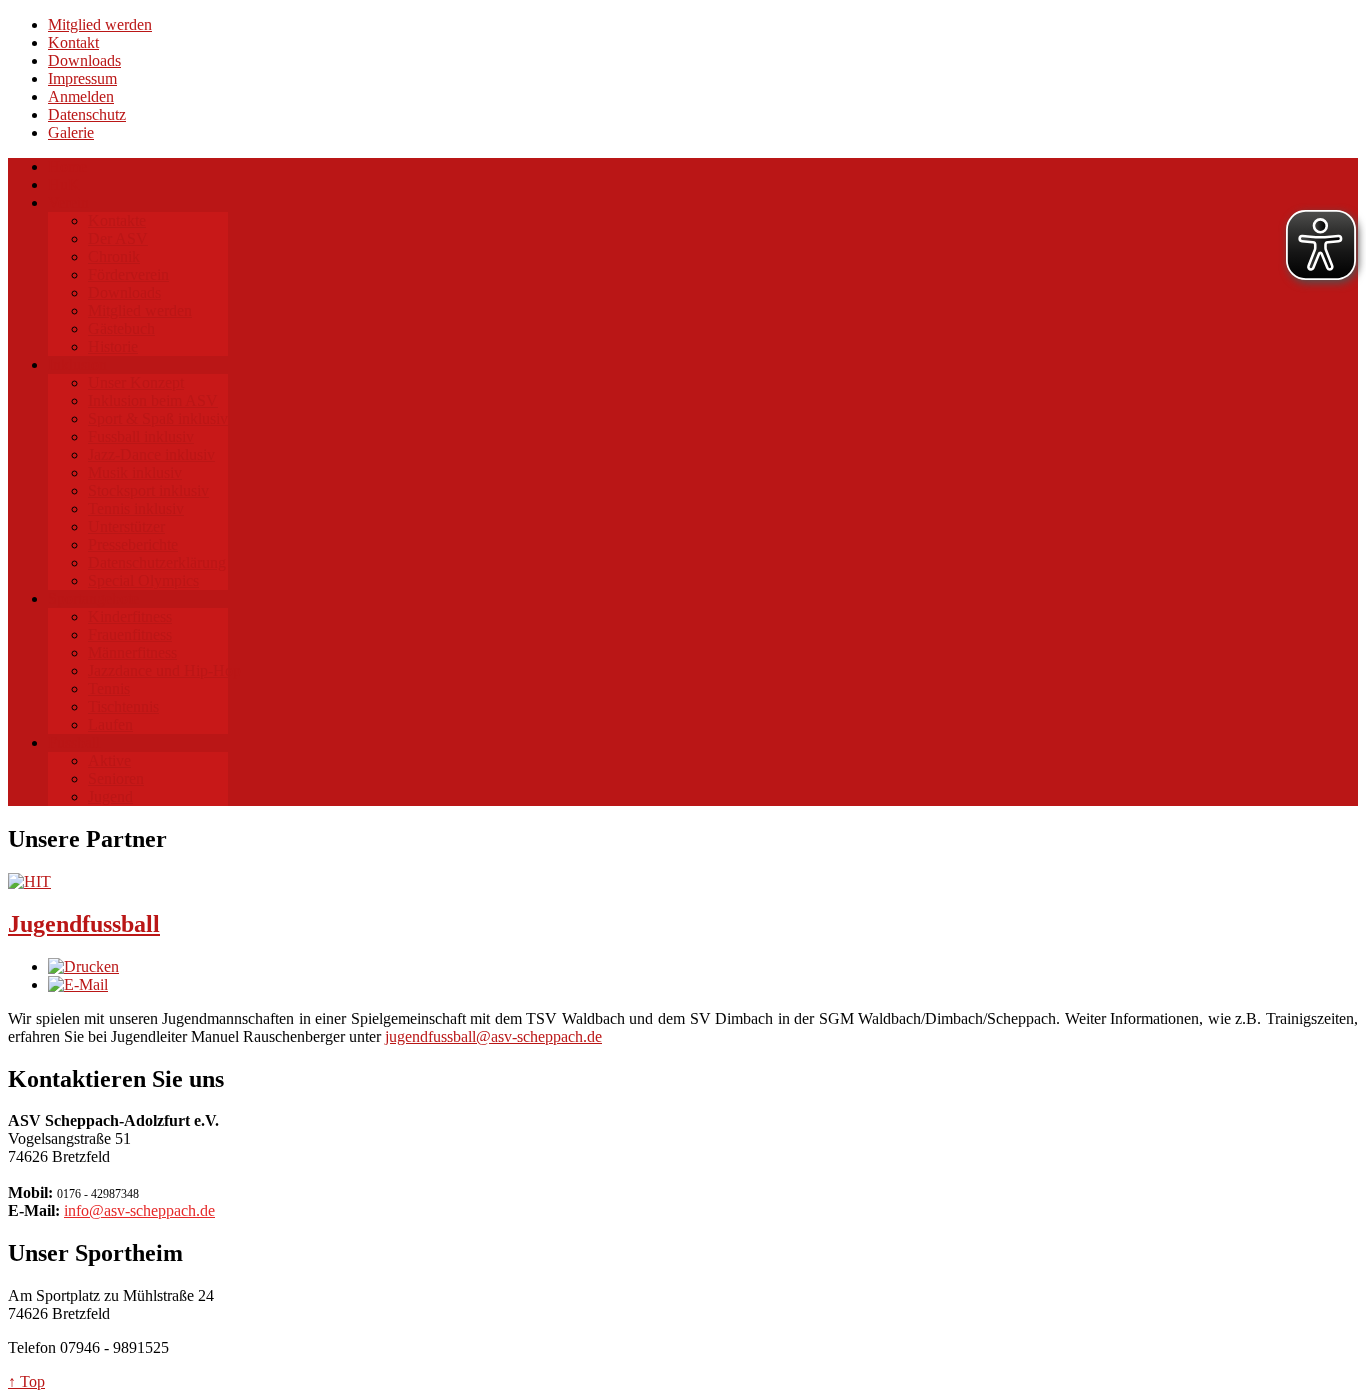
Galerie (71, 132)
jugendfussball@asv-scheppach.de (493, 1036)
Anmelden (81, 96)
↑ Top (26, 1381)
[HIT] (29, 881)
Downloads (84, 60)
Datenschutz (87, 114)
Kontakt (73, 42)
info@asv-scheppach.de (139, 1210)
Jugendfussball (84, 924)
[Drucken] (83, 966)
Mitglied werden (100, 24)
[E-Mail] (78, 984)
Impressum (82, 78)
